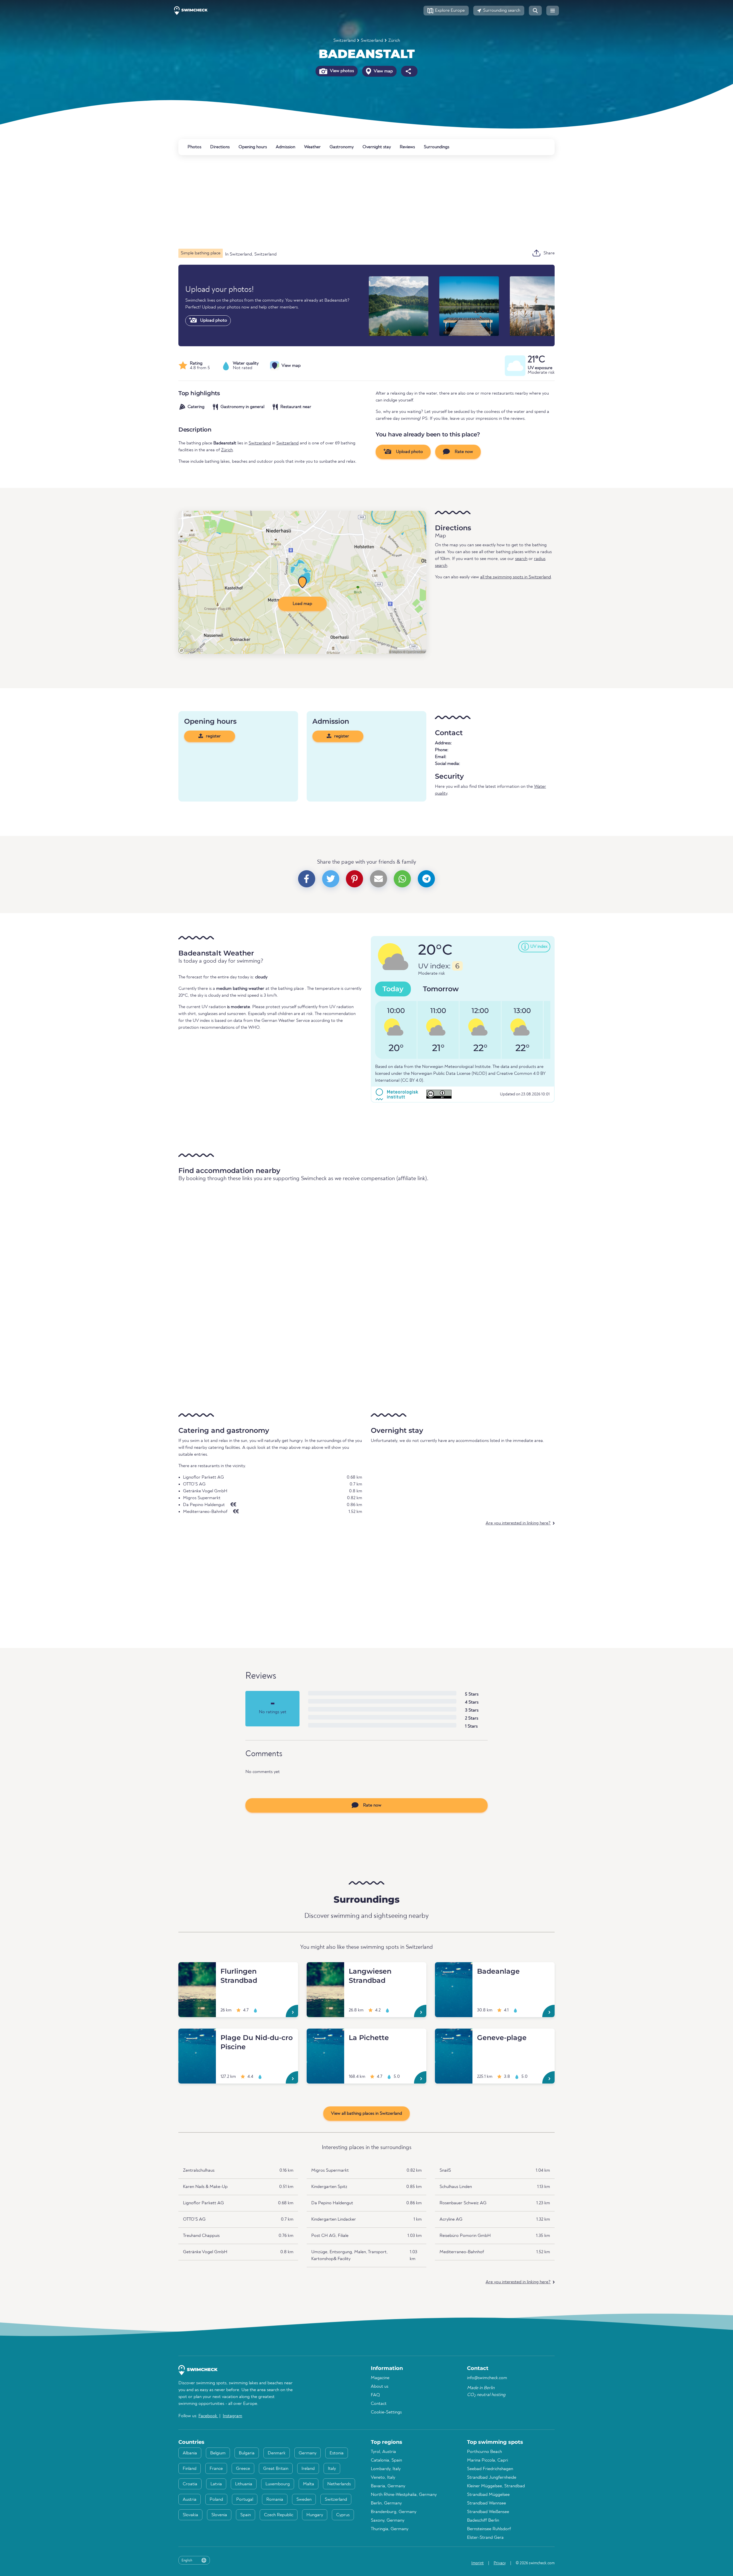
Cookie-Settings (386, 2412)
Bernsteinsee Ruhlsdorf (489, 2529)
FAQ (375, 2395)
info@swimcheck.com (487, 2378)
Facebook (208, 2416)
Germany (308, 2453)
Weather (312, 147)
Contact (379, 2404)
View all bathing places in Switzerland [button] (366, 2114)
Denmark (277, 2453)
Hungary (315, 2515)
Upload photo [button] (409, 452)
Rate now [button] (463, 452)
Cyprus (343, 2515)
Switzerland (344, 41)
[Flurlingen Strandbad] (197, 1969)
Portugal (245, 2500)
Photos (194, 147)
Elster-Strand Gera (485, 2538)
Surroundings (437, 147)
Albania (190, 2453)
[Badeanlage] (454, 1969)
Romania (275, 2500)
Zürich (394, 41)
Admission (285, 147)
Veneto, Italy (383, 2478)
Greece (243, 2469)
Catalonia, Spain (386, 2460)
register (213, 736)
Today (393, 989)
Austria (190, 2500)
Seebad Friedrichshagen (490, 2469)
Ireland (308, 2469)
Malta (309, 2484)
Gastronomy (342, 147)
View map (383, 71)
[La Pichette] (325, 2035)
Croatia (190, 2484)
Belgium (218, 2453)
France (216, 2469)
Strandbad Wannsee (486, 2503)
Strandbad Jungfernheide (492, 2478)
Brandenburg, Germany (394, 2512)
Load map (302, 604)
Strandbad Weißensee (488, 2512)
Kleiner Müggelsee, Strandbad (496, 2486)
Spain (246, 2515)
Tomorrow (441, 989)
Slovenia (219, 2515)
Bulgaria (247, 2453)
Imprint (477, 2563)
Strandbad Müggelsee (488, 2495)
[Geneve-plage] (454, 2035)
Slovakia (190, 2515)
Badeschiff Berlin (483, 2520)
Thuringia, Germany (390, 2529)
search (521, 559)
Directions (220, 147)
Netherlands (339, 2484)
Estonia (337, 2453)
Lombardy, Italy (386, 2469)
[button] (446, 11)
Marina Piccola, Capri (487, 2460)
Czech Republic (279, 2515)
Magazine (380, 2378)
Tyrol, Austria (383, 2452)
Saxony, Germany (388, 2520)
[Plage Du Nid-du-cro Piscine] (197, 2035)
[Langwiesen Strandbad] (325, 1969)
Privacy (500, 2563)
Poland (216, 2500)
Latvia (216, 2484)
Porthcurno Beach (484, 2452)
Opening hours (253, 147)
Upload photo (213, 320)
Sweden (304, 2500)
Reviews (407, 147)
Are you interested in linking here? (518, 1523)
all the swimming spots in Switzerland (516, 577)
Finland (190, 2469)
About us (380, 2387)
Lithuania (244, 2484)
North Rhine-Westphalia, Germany (404, 2495)
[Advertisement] (350, 202)
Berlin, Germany (386, 2503)
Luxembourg (278, 2484)
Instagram (232, 2416)
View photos (341, 71)
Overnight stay (377, 147)
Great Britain (276, 2469)
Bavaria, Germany (388, 2486)
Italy (332, 2469)
